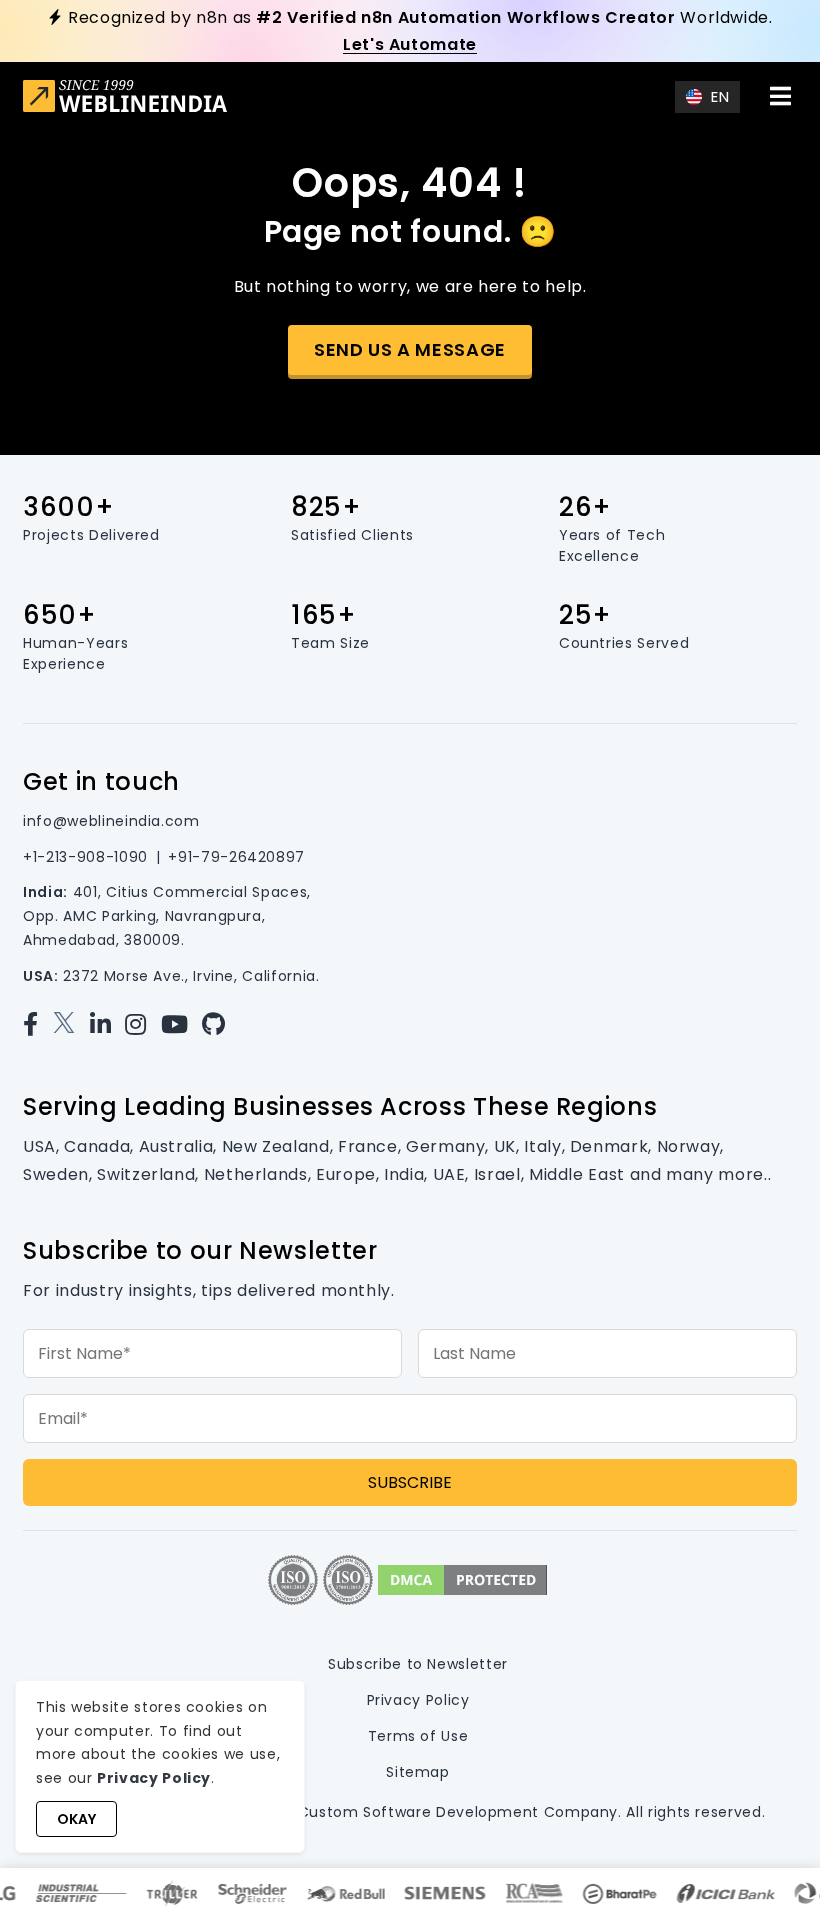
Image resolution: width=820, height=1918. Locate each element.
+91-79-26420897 (236, 857)
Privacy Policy (418, 1700)
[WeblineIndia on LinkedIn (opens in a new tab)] (105, 1024)
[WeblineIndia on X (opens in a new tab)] (68, 1024)
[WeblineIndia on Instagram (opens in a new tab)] (140, 1024)
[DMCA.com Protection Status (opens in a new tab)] (462, 1579)
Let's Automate (410, 44)
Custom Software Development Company (458, 1812)
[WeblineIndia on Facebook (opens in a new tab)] (35, 1024)
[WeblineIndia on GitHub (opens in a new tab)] (218, 1024)
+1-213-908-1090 (85, 857)
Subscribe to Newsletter (418, 1664)
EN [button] (720, 96)
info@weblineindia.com (111, 821)
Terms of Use (418, 1736)
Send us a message (410, 349)
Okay (76, 1819)
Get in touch (101, 781)
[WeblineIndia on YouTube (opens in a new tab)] (179, 1024)
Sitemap (417, 1772)
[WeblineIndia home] (125, 98)
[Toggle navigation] (781, 96)
